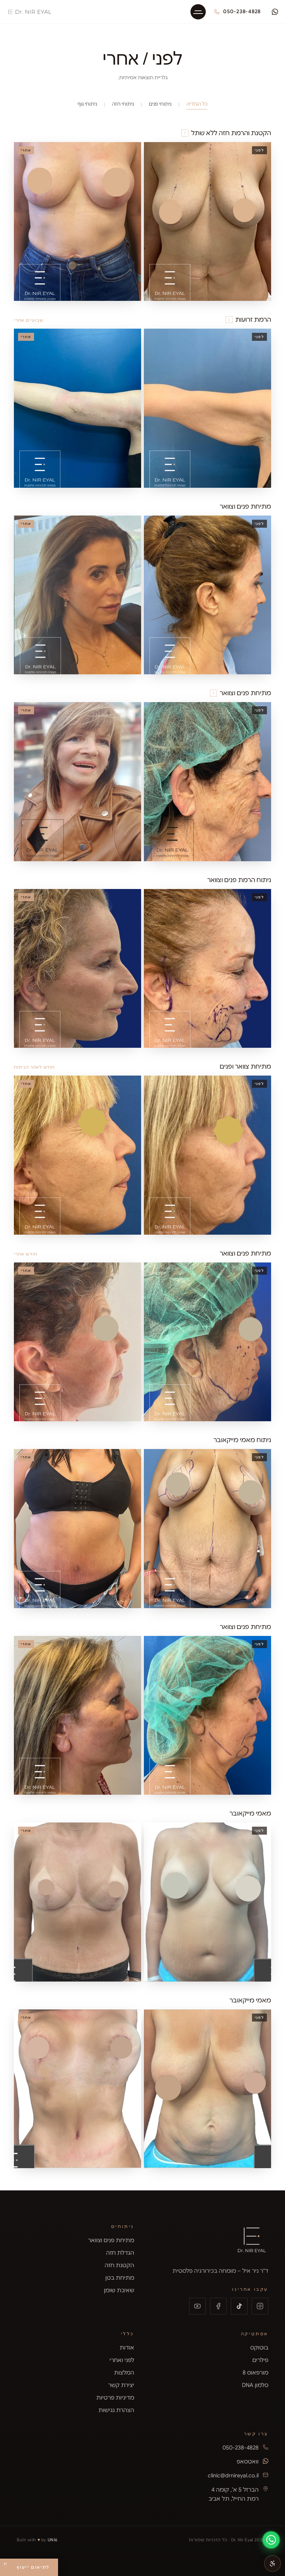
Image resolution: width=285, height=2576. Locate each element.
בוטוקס (259, 2348)
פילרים (260, 2360)
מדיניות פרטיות (115, 2398)
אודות (127, 2348)
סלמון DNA (255, 2385)
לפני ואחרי (122, 2360)
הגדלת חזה (120, 2253)
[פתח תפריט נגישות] (272, 2563)
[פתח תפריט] (198, 12)
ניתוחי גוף (87, 104)
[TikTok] (239, 2306)
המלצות (124, 2373)
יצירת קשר (121, 2385)
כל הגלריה (197, 104)
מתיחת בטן (120, 2278)
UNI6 (53, 2540)
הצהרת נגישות (116, 2410)
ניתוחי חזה (123, 104)
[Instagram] (260, 2306)
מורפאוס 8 (255, 2373)
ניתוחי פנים (160, 104)
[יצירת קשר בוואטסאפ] (275, 12)
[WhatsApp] (271, 2540)
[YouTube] (197, 2306)
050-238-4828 (242, 11)
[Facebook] (218, 2306)
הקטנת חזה (119, 2265)
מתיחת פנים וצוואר (111, 2240)
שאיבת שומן (119, 2290)
